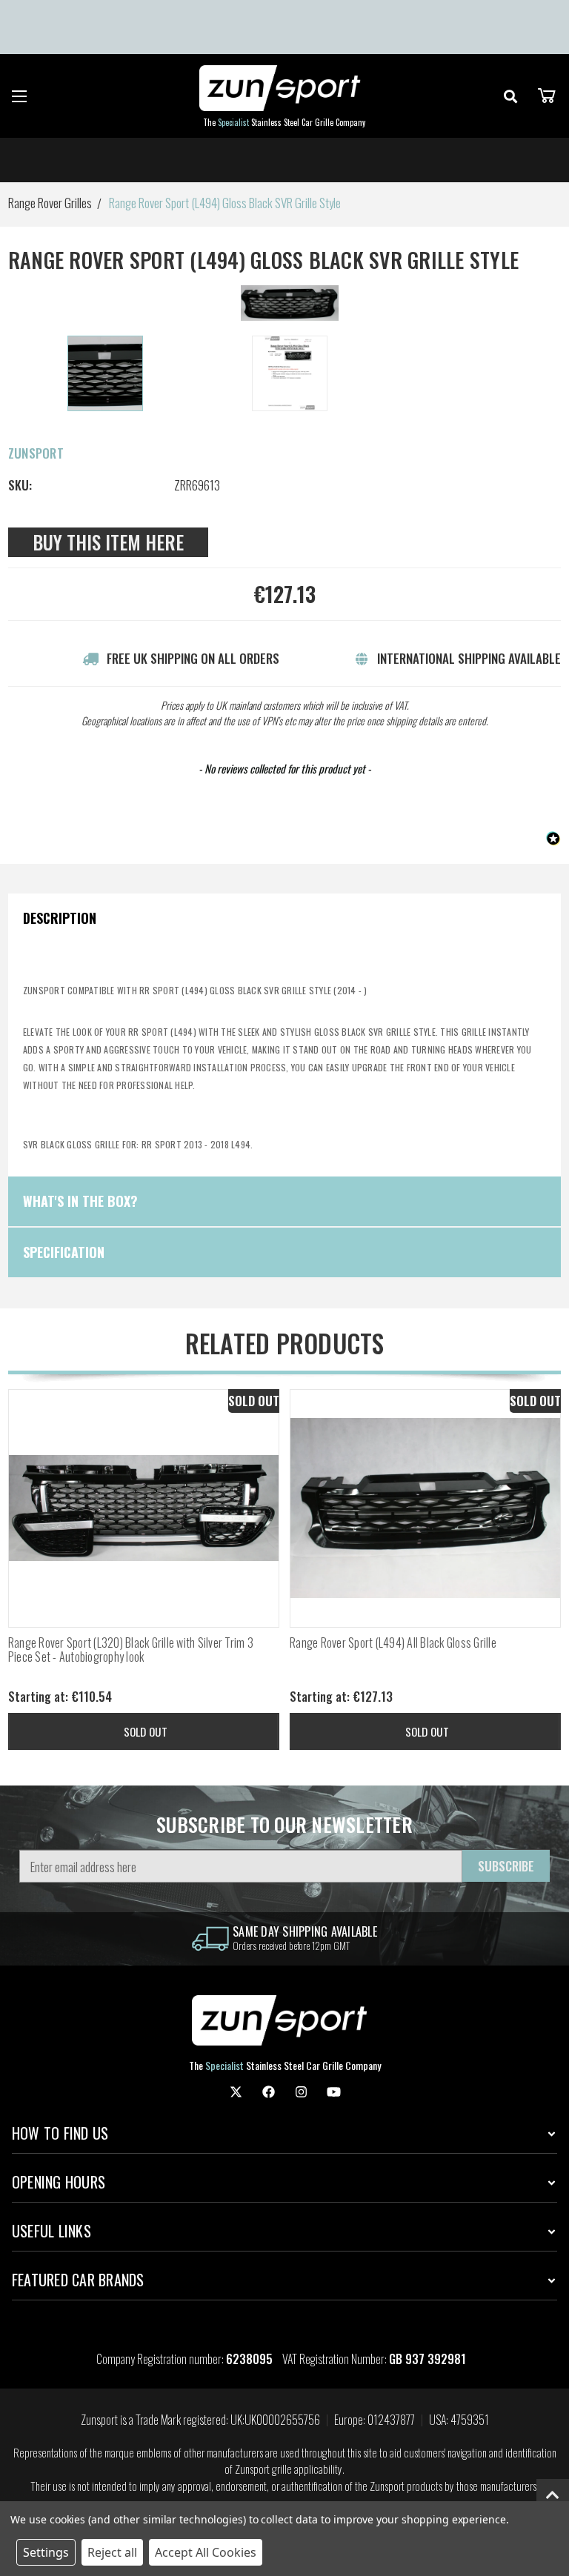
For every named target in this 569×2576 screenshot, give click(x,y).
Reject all (112, 2552)
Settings (46, 2552)
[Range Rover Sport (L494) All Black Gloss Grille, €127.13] (425, 1508)
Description (60, 918)
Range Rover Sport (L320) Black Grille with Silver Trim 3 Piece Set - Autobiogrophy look (131, 1650)
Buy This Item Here (108, 542)
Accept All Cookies (206, 2552)
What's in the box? (80, 1201)
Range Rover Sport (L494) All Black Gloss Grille (393, 1643)
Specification (64, 1252)
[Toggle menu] (20, 96)
